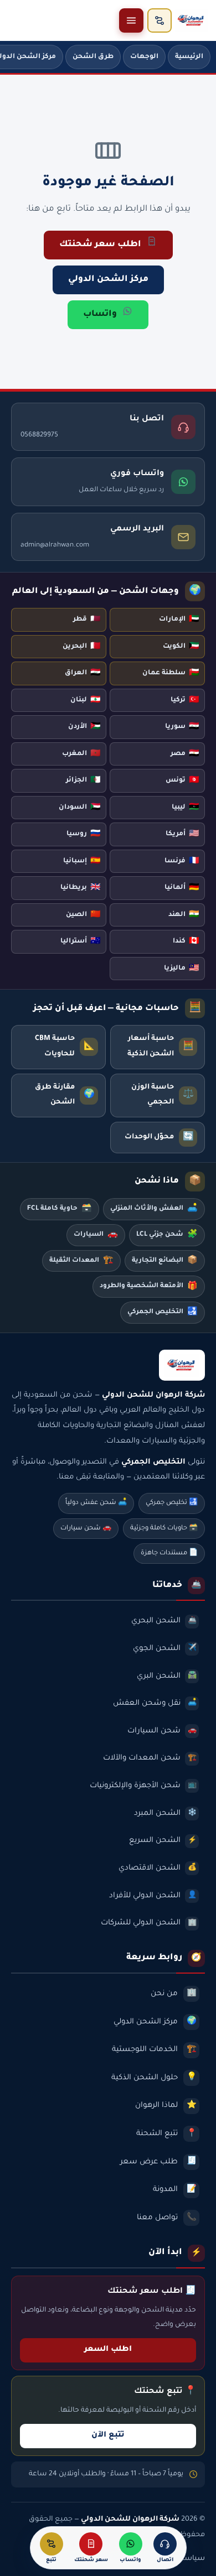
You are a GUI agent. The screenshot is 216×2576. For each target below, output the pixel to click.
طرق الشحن (93, 57)
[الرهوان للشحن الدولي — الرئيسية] (192, 20)
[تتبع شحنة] (160, 20)
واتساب (100, 314)
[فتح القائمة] (131, 20)
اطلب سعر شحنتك (100, 245)
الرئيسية (189, 57)
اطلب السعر (108, 2350)
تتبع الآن (108, 2436)
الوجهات (144, 57)
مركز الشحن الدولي (108, 280)
